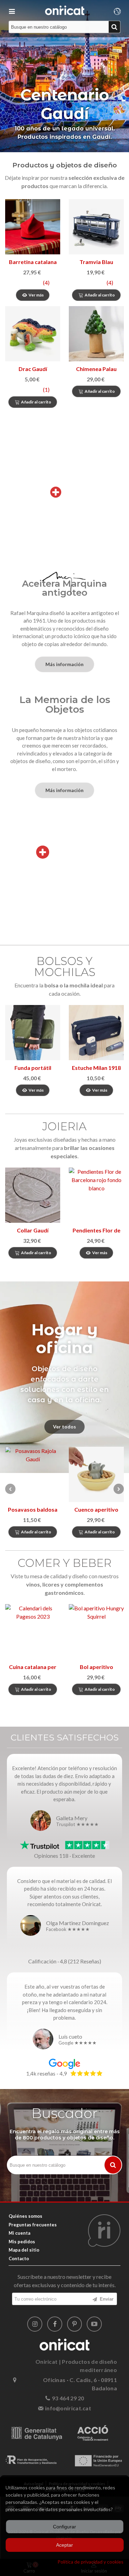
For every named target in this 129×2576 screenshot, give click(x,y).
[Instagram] (35, 2324)
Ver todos (64, 1427)
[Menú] (12, 10)
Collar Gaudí (33, 1230)
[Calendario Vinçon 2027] (33, 227)
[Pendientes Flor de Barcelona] (96, 1195)
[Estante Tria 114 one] (96, 1474)
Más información (64, 664)
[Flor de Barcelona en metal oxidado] (33, 1474)
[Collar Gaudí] (33, 1195)
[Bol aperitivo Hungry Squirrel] (96, 1632)
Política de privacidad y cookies (90, 2562)
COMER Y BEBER (64, 1563)
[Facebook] (55, 2324)
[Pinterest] (75, 2324)
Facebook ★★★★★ (68, 1930)
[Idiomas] (117, 10)
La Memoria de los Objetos (65, 704)
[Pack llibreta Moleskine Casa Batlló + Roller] (96, 334)
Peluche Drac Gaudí (33, 369)
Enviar (106, 2299)
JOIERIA (64, 1126)
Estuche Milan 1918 (96, 1068)
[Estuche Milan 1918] (96, 1033)
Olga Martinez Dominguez (78, 1923)
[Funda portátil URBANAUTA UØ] (33, 1033)
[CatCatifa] (96, 227)
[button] (119, 1489)
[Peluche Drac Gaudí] (33, 334)
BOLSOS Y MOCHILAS (65, 967)
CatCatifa (96, 262)
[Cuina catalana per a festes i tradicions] (33, 1632)
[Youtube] (94, 2324)
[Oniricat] (65, 10)
